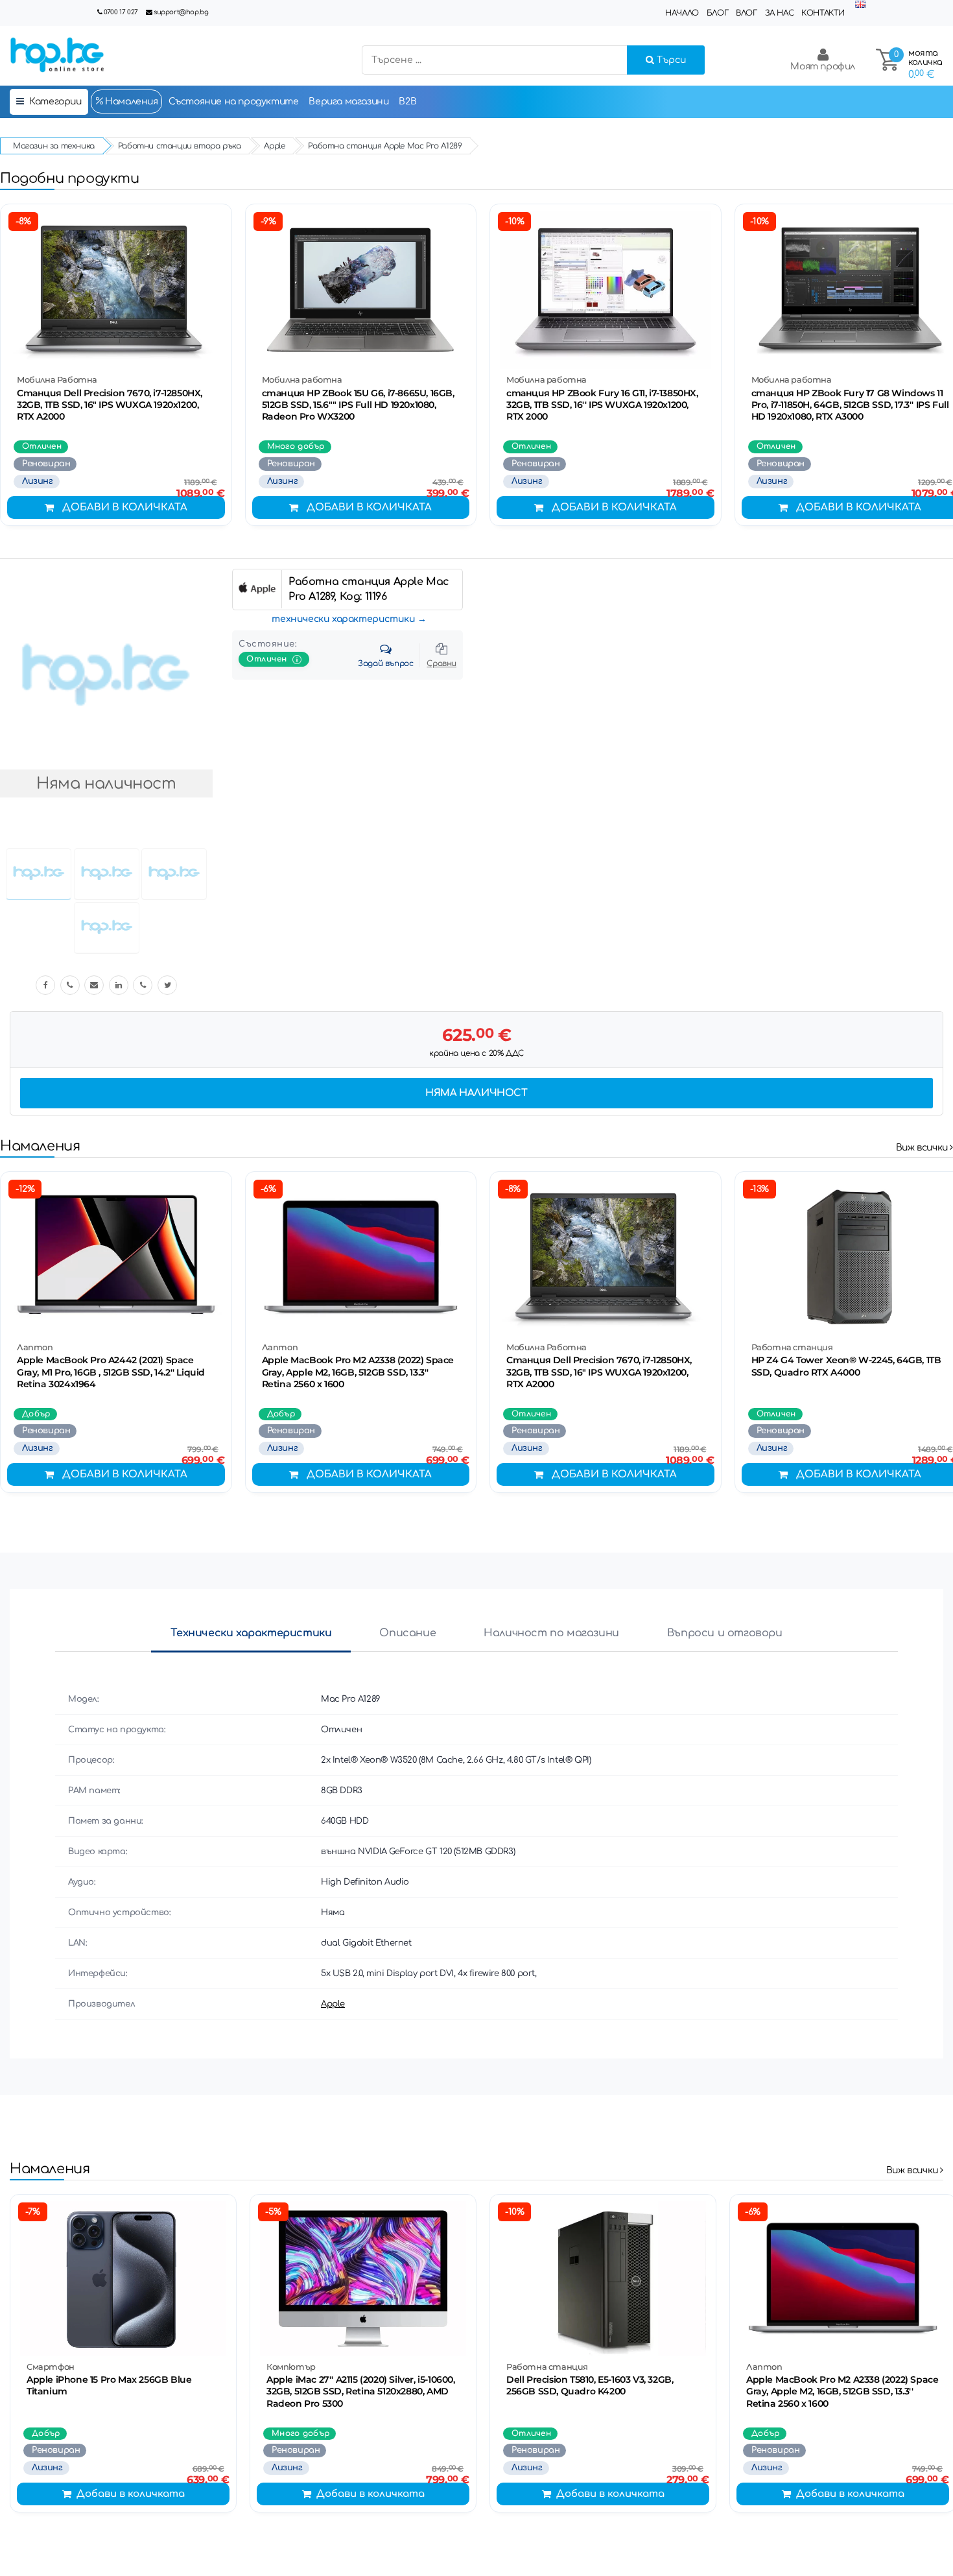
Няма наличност (476, 1093)
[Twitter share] (167, 985)
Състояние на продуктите (234, 101)
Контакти (823, 13)
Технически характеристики (251, 1633)
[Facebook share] (45, 985)
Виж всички (923, 1148)
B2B (407, 101)
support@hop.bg (181, 12)
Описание (407, 1633)
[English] (860, 5)
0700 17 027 (121, 12)
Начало (682, 13)
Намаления (131, 101)
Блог (717, 13)
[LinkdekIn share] (119, 985)
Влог (746, 13)
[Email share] (94, 985)
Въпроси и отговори (725, 1633)
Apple (333, 2004)
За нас (780, 13)
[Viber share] (70, 985)
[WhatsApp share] (143, 985)
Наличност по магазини (551, 1633)
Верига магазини (348, 101)
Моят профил (823, 66)
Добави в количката (125, 507)
